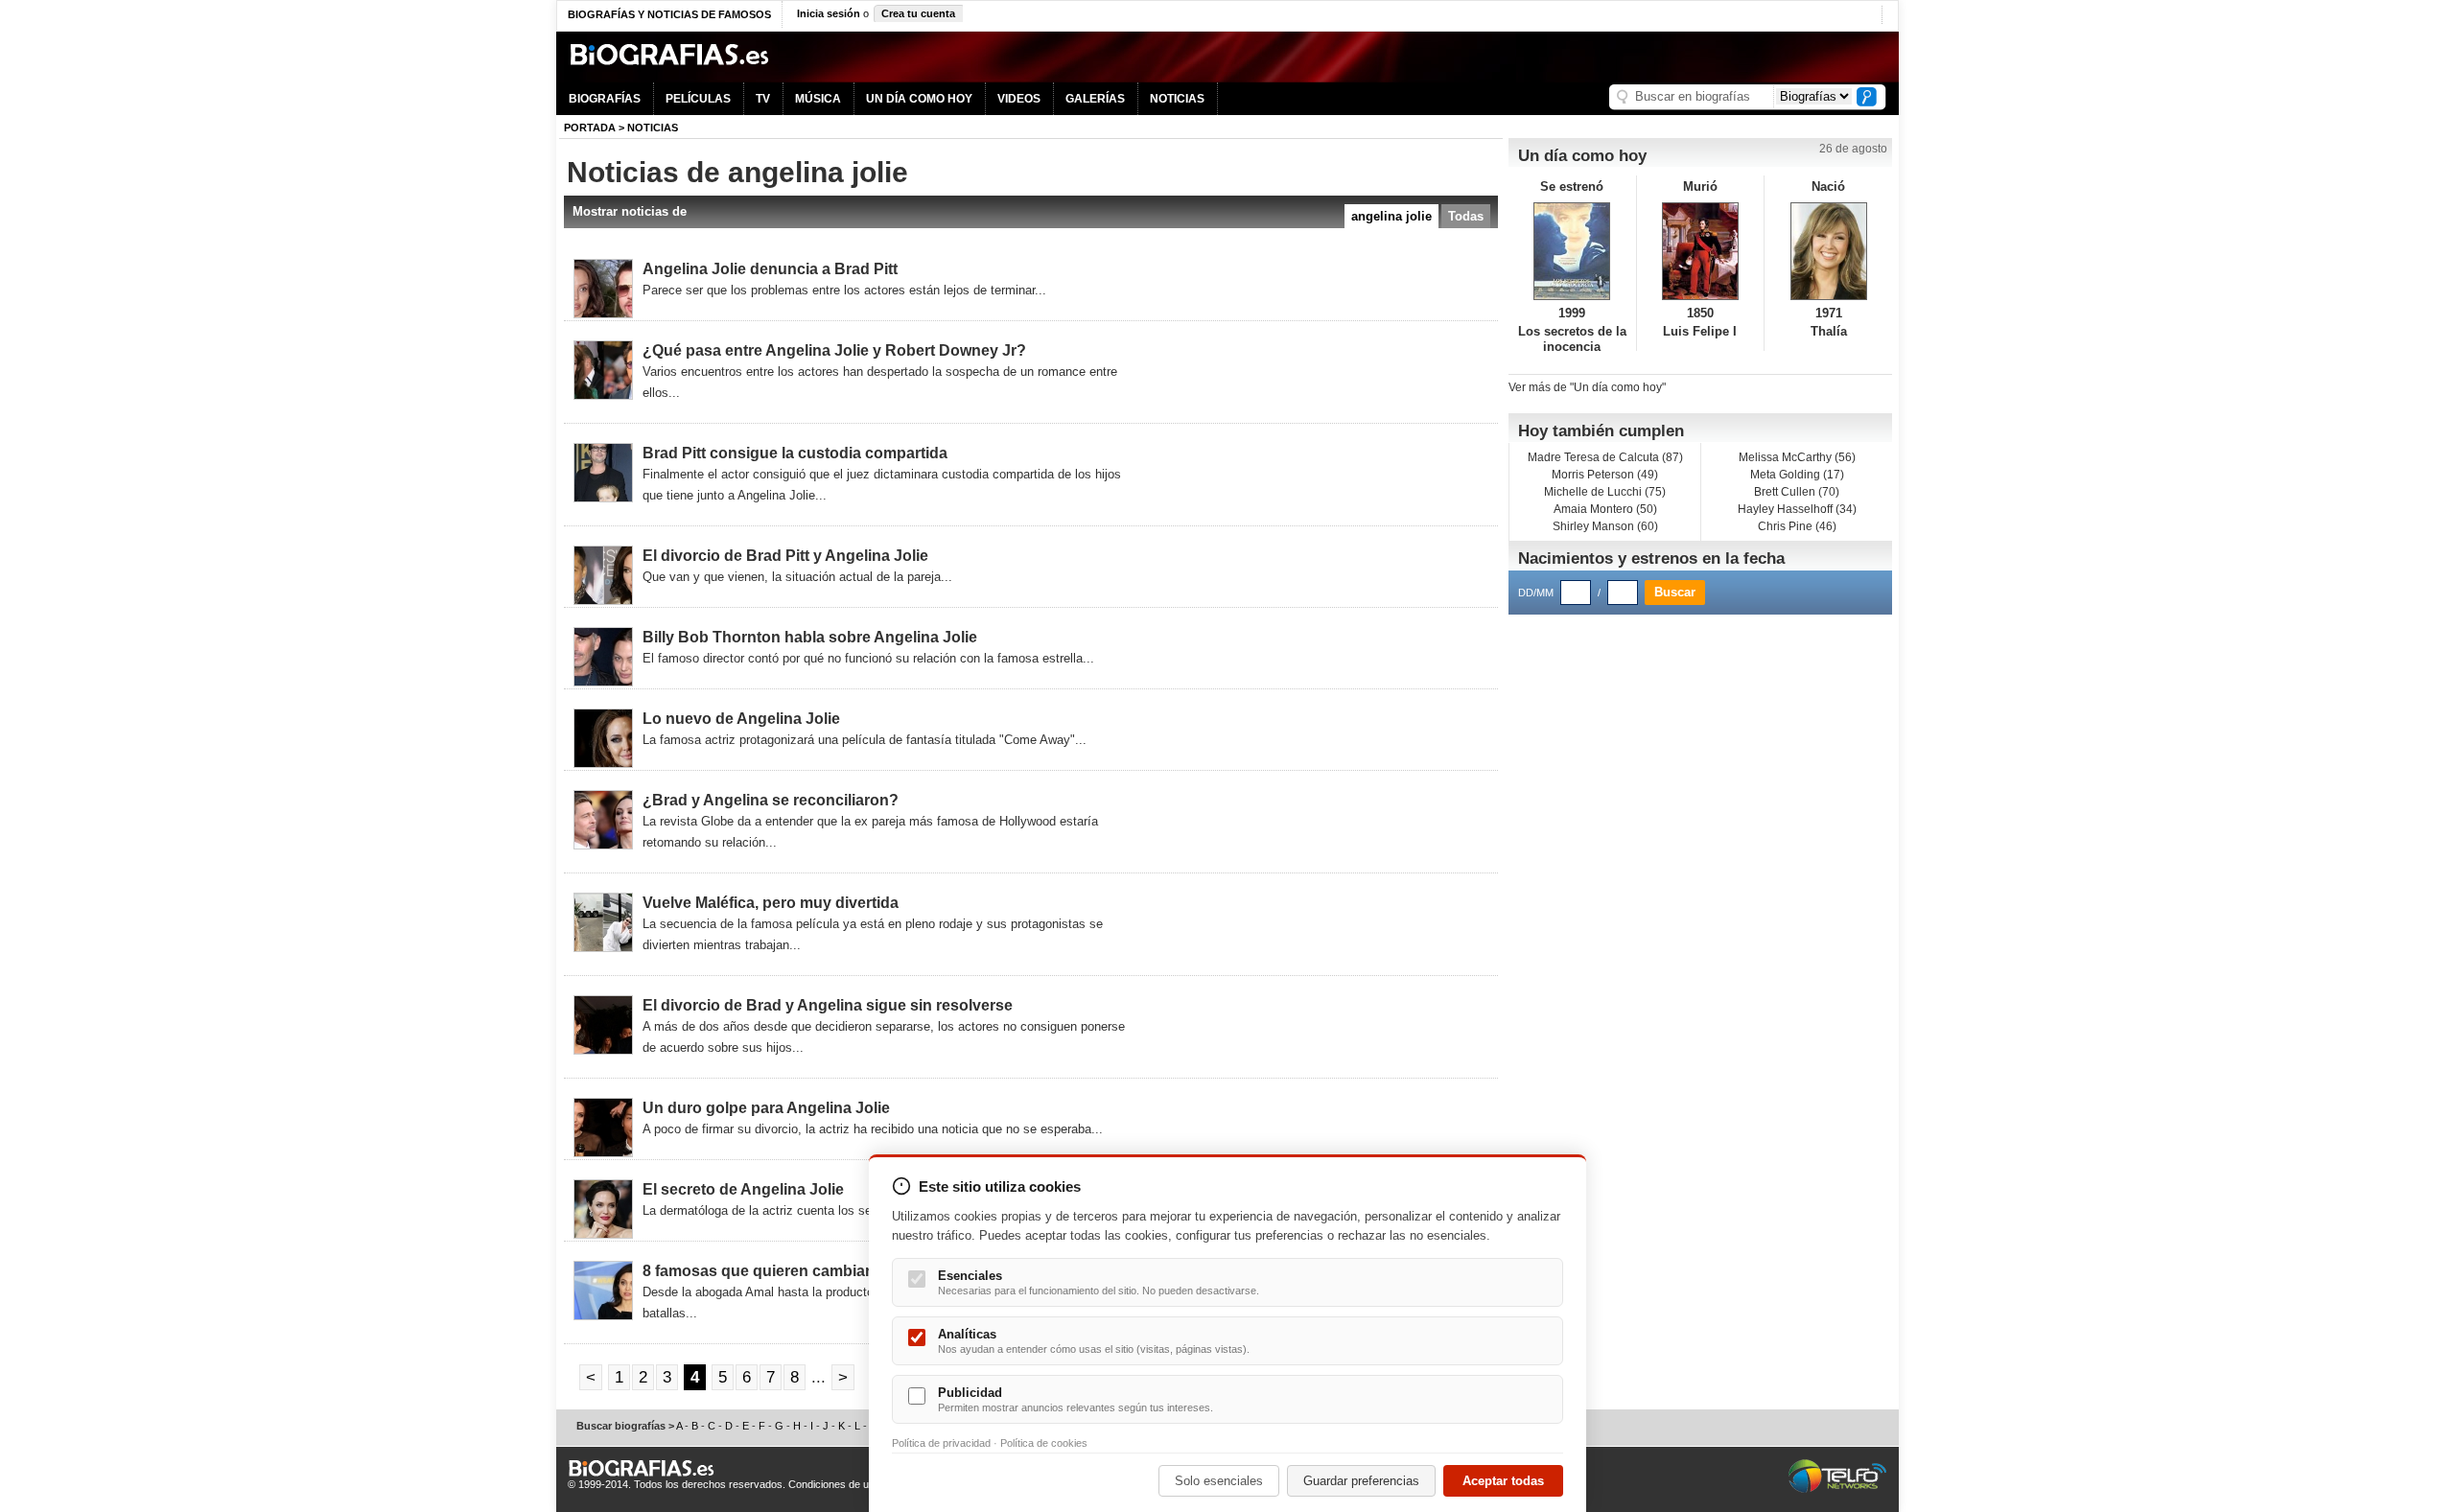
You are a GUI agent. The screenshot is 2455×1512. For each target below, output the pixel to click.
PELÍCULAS (698, 99)
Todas (1466, 216)
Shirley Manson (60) (1605, 526)
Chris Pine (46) (1797, 526)
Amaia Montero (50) (1605, 509)
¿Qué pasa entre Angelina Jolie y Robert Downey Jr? (834, 350)
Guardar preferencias (1361, 1481)
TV (763, 99)
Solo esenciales (1219, 1481)
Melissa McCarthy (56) (1797, 457)
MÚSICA (818, 99)
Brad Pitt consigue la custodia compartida (795, 453)
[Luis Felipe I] (1701, 251)
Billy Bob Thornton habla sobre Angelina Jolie (810, 637)
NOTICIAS (1177, 99)
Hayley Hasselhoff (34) (1797, 509)
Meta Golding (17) (1797, 475)
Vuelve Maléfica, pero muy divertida (771, 903)
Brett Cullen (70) (1797, 492)
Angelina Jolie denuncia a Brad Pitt (770, 269)
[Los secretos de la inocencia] (1572, 251)
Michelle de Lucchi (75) (1605, 492)
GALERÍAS (1095, 99)
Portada (590, 128)
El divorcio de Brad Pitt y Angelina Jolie (785, 556)
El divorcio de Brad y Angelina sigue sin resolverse (828, 1005)
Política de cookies (1044, 1443)
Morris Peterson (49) (1605, 475)
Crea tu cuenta (918, 13)
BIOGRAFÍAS (605, 99)
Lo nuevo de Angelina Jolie (741, 719)
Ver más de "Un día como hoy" (1587, 387)
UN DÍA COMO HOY (919, 99)
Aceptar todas (1503, 1481)
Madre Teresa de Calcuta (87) (1605, 457)
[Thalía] (1828, 251)
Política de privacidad (941, 1443)
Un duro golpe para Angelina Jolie (766, 1108)
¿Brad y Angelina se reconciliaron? (771, 800)
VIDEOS (1019, 99)
